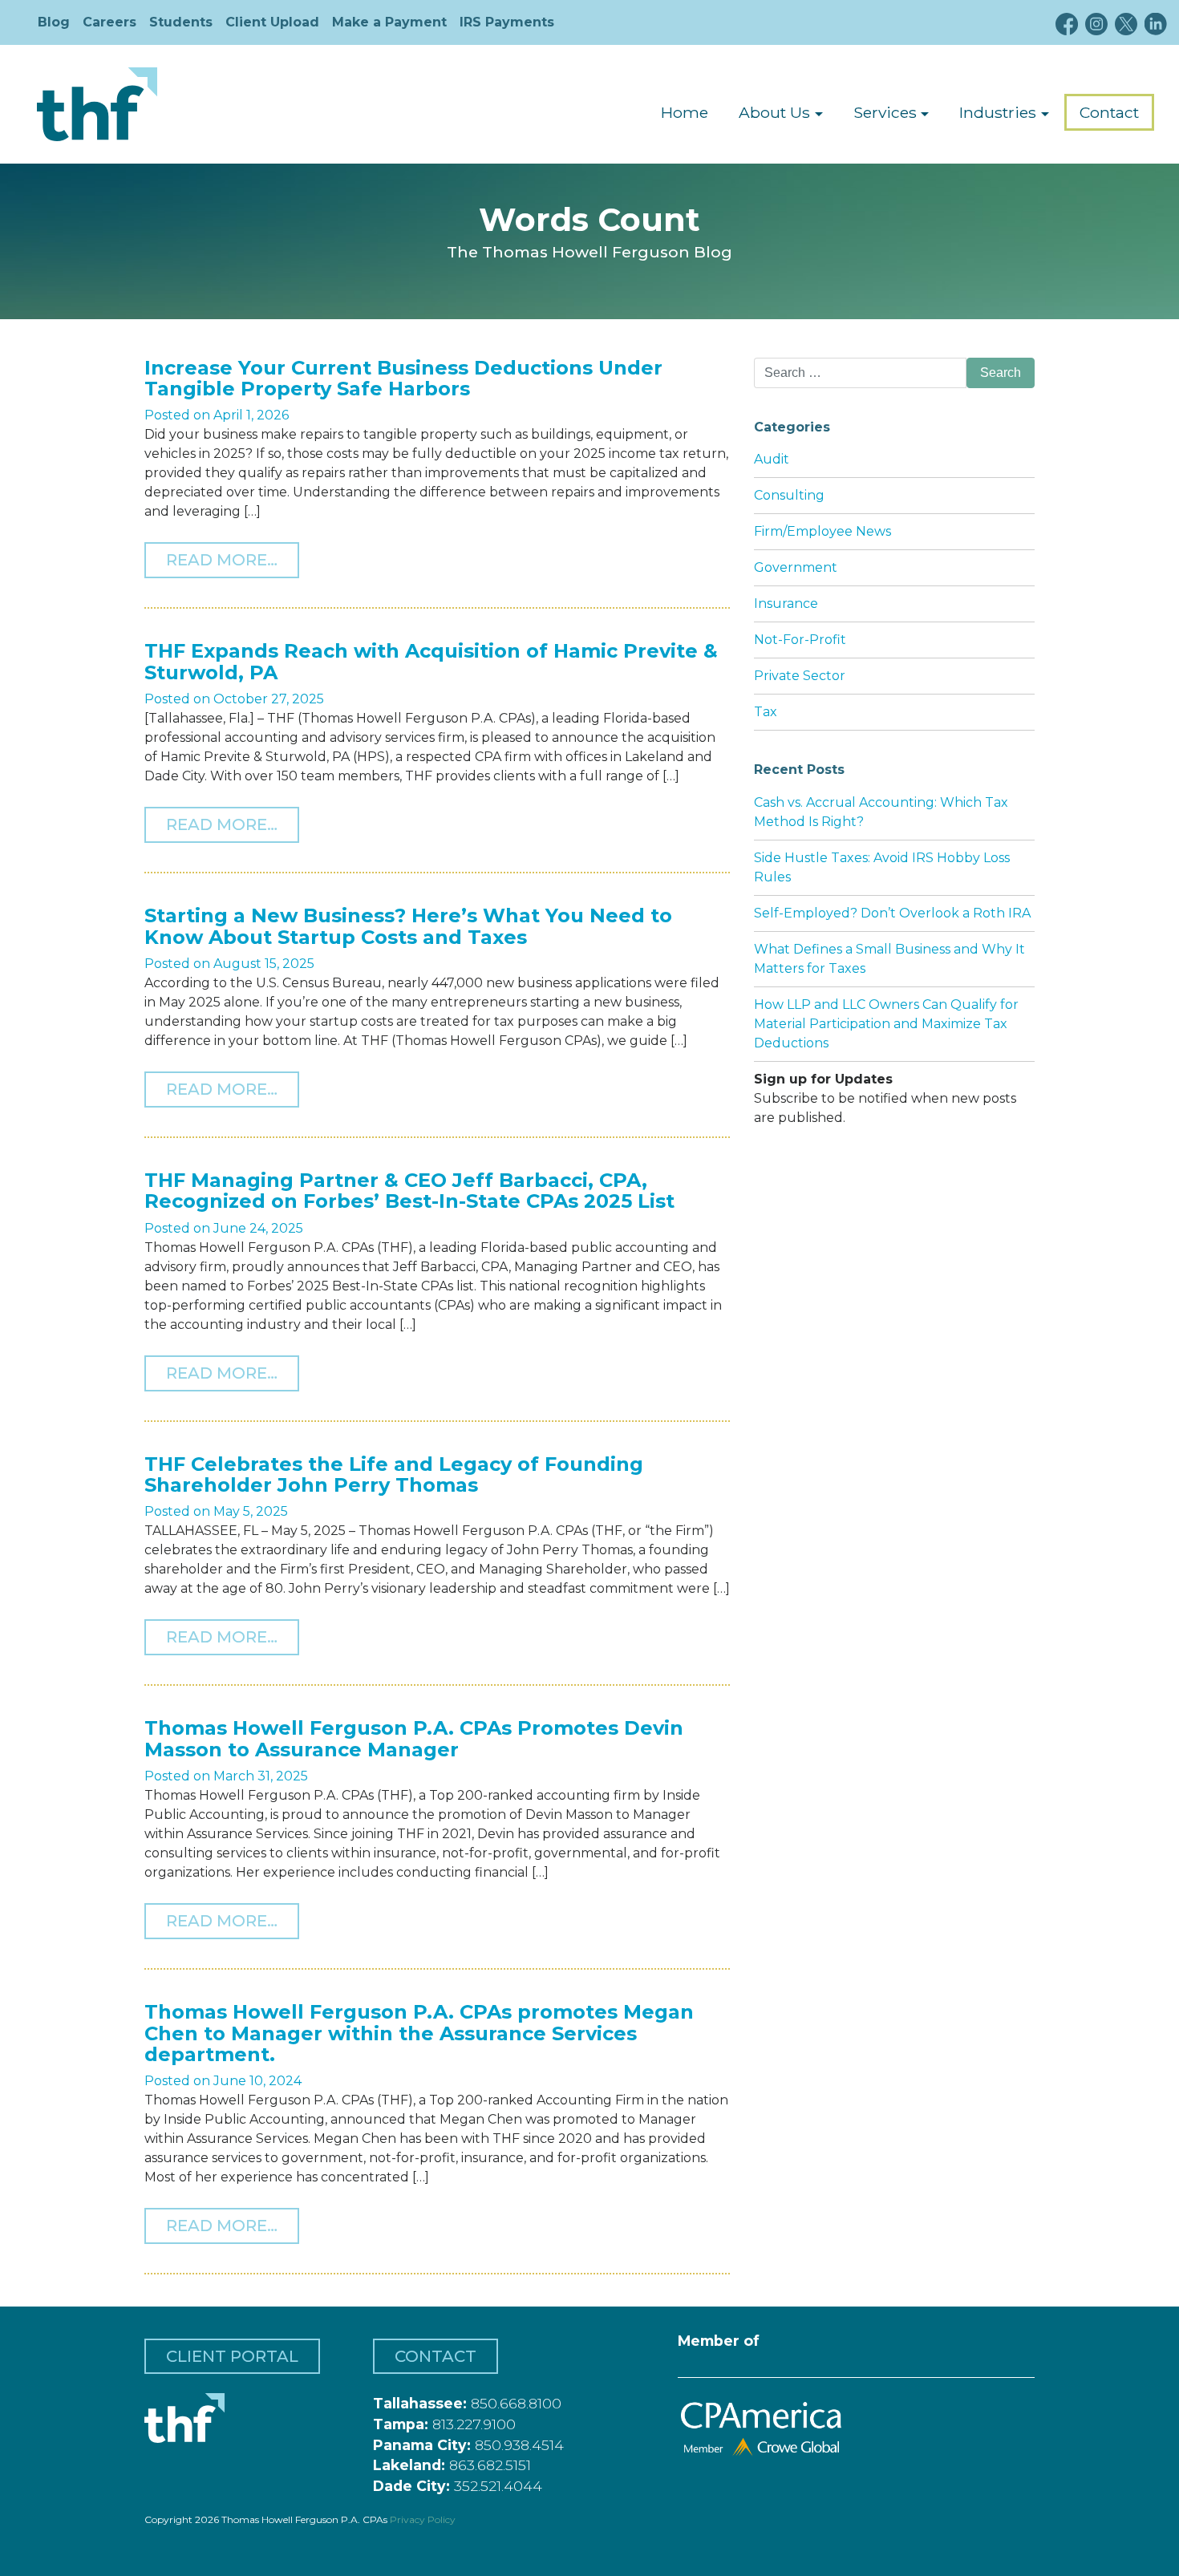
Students (181, 22)
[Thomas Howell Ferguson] (97, 104)
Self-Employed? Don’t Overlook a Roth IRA (892, 913)
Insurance (786, 603)
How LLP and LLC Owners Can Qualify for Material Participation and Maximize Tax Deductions (886, 1024)
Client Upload (272, 22)
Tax (766, 712)
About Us (774, 112)
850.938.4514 (519, 2445)
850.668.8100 (516, 2403)
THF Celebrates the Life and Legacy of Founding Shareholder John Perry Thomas (394, 1474)
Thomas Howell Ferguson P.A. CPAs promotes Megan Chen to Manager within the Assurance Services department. (419, 2033)
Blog (54, 22)
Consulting (789, 495)
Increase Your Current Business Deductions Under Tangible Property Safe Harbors (403, 378)
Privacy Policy (423, 2519)
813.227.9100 (474, 2424)
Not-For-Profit (800, 640)
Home (685, 112)
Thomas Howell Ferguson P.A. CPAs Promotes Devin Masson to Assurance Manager (414, 1738)
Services (885, 112)
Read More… (233, 559)
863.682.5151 (490, 2465)
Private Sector (800, 676)
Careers (109, 22)
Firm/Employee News (822, 531)
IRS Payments (507, 22)
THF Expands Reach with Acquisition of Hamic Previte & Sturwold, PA (431, 661)
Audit (772, 459)
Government (796, 567)
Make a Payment (389, 22)
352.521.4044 (498, 2486)
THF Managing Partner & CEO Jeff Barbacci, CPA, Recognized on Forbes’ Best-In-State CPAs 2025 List (409, 1191)
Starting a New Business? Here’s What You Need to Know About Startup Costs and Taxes (408, 926)
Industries (998, 112)
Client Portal (232, 2356)
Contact (1109, 112)
